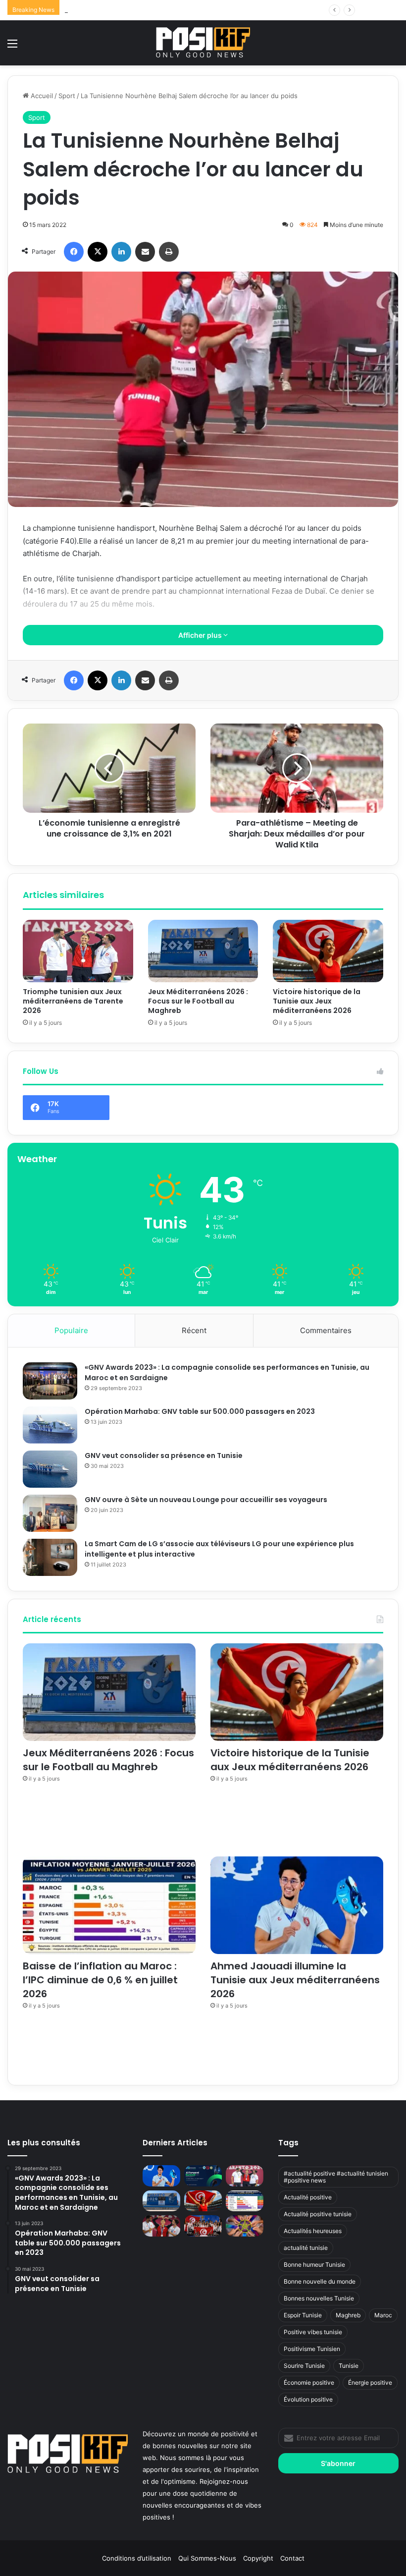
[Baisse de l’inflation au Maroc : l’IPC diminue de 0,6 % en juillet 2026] (109, 1905)
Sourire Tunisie (304, 2366)
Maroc (383, 2315)
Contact (292, 2558)
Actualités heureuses (313, 2231)
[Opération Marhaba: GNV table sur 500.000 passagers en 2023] (50, 1425)
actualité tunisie (306, 2248)
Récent (194, 1330)
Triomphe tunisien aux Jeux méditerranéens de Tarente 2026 (73, 1001)
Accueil (41, 96)
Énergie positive (370, 2382)
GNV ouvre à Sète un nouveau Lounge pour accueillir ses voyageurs (206, 1500)
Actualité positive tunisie (318, 2214)
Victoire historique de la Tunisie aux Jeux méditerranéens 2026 (162, 10)
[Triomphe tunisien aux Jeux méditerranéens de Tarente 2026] (78, 951)
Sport (67, 96)
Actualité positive (308, 2197)
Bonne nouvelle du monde (320, 2281)
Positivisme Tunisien (312, 2349)
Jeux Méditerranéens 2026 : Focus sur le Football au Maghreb (198, 1001)
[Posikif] (203, 42)
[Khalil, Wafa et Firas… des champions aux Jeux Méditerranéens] (161, 2226)
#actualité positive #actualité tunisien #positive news (336, 2177)
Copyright (258, 2558)
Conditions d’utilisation (137, 2558)
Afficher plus (201, 635)
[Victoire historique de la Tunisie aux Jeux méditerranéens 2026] (328, 951)
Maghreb (348, 2315)
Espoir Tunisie (303, 2315)
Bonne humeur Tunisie (314, 2265)
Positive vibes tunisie (313, 2332)
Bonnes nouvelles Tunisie (319, 2298)
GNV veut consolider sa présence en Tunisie (164, 1456)
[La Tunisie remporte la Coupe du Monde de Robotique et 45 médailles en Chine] (203, 2226)
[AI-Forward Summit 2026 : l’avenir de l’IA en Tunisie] (203, 2176)
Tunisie (349, 2366)
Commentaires (326, 1330)
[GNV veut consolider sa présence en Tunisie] (50, 1469)
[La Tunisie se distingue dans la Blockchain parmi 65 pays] (245, 2226)
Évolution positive (308, 2399)
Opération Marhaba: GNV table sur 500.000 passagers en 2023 (200, 1411)
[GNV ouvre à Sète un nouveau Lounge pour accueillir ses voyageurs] (50, 1513)
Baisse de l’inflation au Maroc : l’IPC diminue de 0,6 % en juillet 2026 (100, 1980)
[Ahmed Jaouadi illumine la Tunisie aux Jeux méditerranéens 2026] (297, 1905)
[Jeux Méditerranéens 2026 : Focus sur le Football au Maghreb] (203, 951)
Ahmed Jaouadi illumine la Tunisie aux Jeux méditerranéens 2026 (295, 1980)
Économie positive (309, 2382)
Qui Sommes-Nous (207, 2558)
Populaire (71, 1330)
